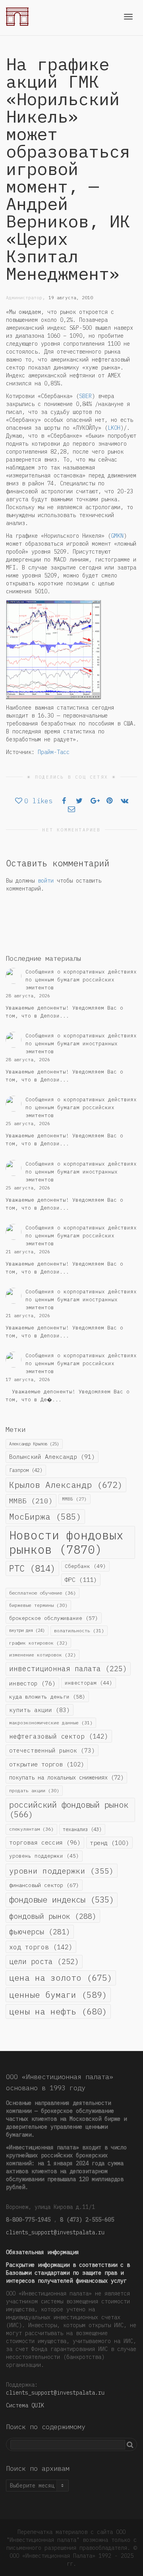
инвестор (32, 1683)
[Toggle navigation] (128, 17)
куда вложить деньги (47, 1697)
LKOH (114, 428)
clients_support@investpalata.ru (55, 2232)
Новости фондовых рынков (66, 1542)
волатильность (79, 1630)
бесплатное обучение (43, 1593)
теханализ (82, 1829)
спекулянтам (31, 1829)
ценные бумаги (58, 1995)
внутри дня (27, 1630)
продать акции (34, 1790)
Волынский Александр (52, 1457)
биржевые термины (38, 1605)
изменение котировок (43, 1655)
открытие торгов (47, 1764)
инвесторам (89, 1683)
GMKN (117, 536)
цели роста (44, 1961)
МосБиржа (45, 1517)
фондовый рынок (53, 1916)
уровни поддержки (62, 1871)
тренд (109, 1843)
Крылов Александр (66, 1485)
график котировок (38, 1643)
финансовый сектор (44, 1885)
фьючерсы (40, 1932)
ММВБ (31, 1501)
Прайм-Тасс (54, 752)
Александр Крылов (34, 1444)
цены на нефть (58, 2011)
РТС (32, 1568)
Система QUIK (25, 2405)
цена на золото (61, 1978)
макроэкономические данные (51, 1723)
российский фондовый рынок (69, 1810)
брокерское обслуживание (54, 1618)
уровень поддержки (44, 1856)
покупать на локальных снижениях (66, 1778)
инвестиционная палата (68, 1669)
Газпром (26, 1470)
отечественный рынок (52, 1750)
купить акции (40, 1710)
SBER (85, 396)
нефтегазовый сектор (59, 1736)
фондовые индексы (62, 1900)
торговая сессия (45, 1842)
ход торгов (41, 1947)
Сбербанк (85, 1566)
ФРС (81, 1579)
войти (46, 881)
